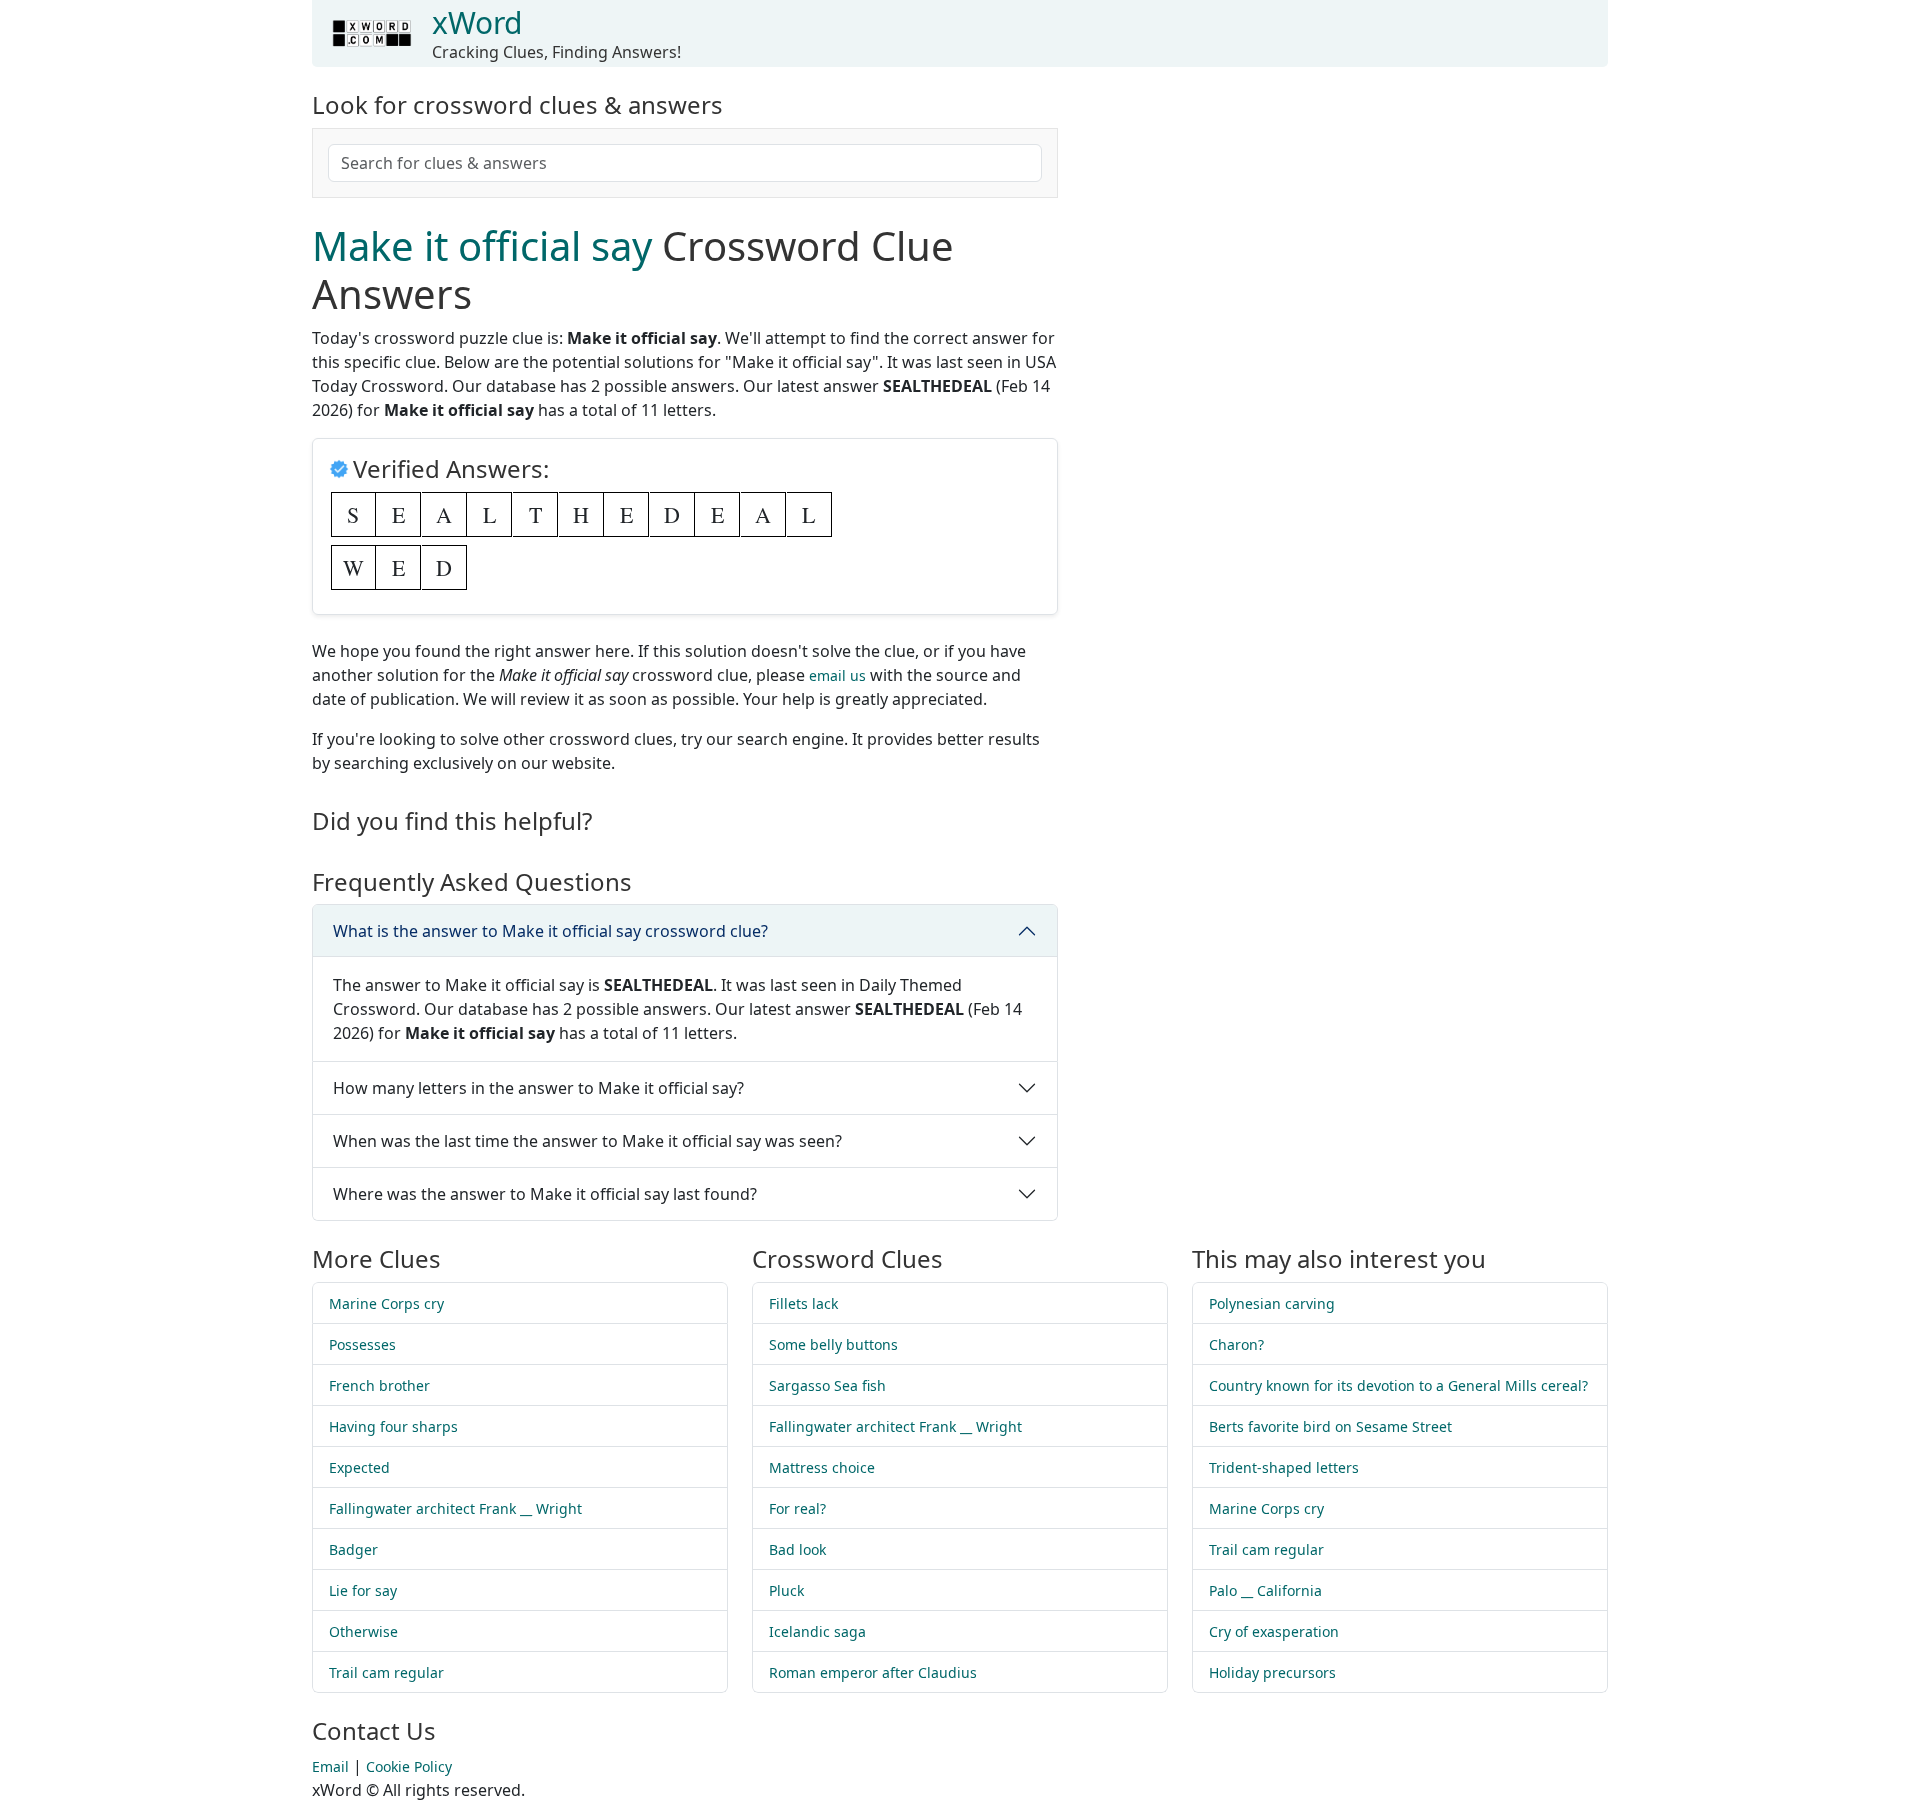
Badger (353, 1549)
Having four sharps (393, 1426)
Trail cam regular (386, 1672)
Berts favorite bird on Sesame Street (1330, 1426)
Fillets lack (803, 1303)
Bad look (797, 1549)
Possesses (362, 1344)
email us (837, 675)
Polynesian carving (1272, 1303)
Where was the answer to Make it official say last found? (545, 1194)
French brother (379, 1385)
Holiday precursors (1272, 1672)
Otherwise (363, 1631)
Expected (359, 1467)
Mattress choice (822, 1467)
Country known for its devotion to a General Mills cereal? (1398, 1385)
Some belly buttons (833, 1344)
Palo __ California (1265, 1590)
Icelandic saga (817, 1631)
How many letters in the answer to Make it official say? (538, 1088)
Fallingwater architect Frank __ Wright (455, 1508)
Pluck (786, 1590)
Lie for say (363, 1590)
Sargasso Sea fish (827, 1385)
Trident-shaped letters (1284, 1467)
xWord (477, 22)
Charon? (1236, 1344)
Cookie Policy (409, 1766)
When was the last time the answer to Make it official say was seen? (587, 1141)
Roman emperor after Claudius (873, 1672)
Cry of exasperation (1274, 1631)
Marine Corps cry (386, 1303)
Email (330, 1766)
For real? (797, 1508)
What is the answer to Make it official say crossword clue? (550, 931)
